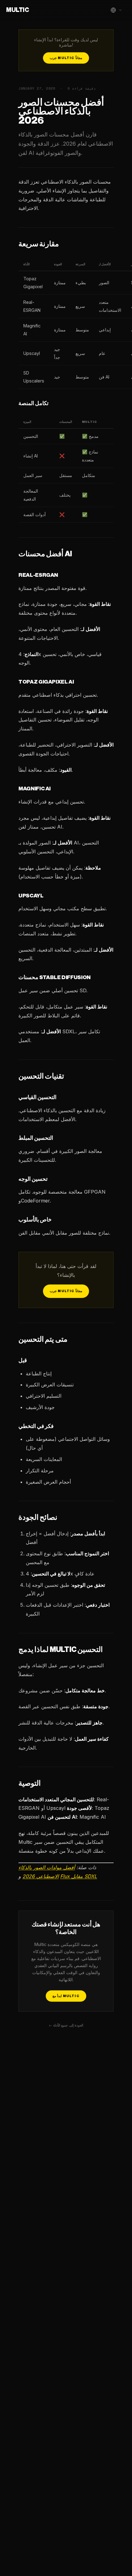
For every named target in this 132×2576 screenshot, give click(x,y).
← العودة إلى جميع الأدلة (66, 2025)
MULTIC (17, 10)
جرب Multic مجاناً (66, 58)
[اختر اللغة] (116, 10)
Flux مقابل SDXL (79, 1876)
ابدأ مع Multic (66, 1996)
